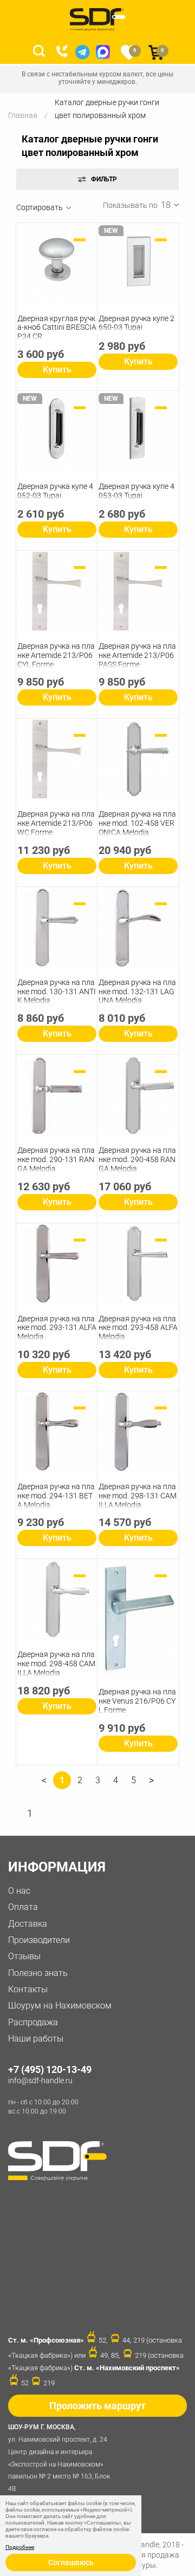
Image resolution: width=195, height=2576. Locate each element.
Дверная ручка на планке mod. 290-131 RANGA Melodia (56, 1159)
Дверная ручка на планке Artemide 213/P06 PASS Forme (137, 655)
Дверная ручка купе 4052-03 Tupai (55, 491)
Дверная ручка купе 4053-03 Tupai (136, 491)
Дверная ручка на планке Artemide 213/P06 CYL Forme (56, 655)
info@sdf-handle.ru (40, 2081)
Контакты (28, 1989)
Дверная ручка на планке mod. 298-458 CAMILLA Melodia (56, 1664)
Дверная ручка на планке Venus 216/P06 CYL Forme (137, 1701)
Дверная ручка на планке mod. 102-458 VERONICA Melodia (137, 823)
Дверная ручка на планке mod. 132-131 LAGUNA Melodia (137, 992)
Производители (39, 1940)
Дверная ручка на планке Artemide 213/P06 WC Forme (56, 823)
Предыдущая (44, 1784)
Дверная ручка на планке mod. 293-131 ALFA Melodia (57, 1328)
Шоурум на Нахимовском (60, 2006)
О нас (19, 1891)
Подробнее (20, 2547)
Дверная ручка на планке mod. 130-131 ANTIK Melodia (57, 992)
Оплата (23, 1907)
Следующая (151, 1784)
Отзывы (24, 1956)
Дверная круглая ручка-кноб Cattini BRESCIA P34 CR (57, 328)
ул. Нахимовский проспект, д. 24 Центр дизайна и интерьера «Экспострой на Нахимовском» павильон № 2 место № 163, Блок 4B (59, 2458)
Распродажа (33, 2022)
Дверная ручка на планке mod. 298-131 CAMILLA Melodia (138, 1496)
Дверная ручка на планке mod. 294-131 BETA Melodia (56, 1496)
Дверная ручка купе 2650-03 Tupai (136, 323)
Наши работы (36, 2039)
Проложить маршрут (97, 2406)
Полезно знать (38, 1973)
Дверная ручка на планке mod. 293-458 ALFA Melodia (138, 1328)
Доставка (28, 1924)
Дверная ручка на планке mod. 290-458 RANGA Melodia (137, 1159)
